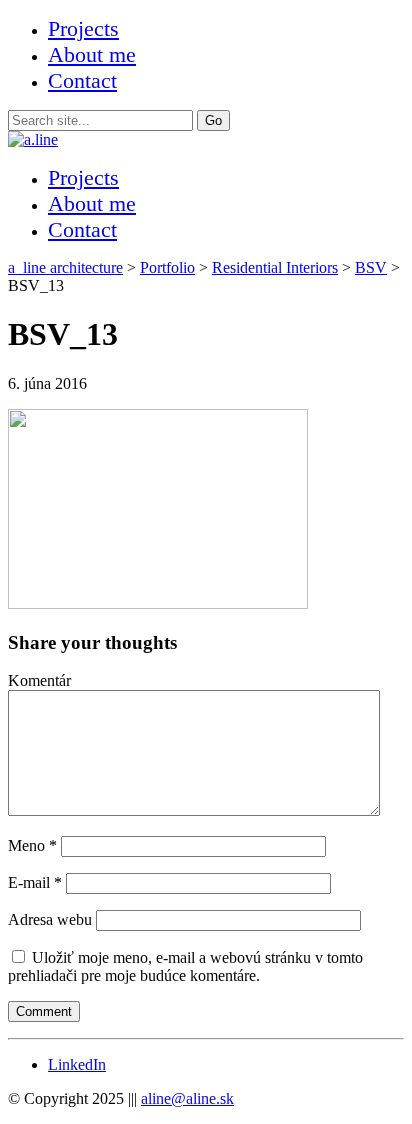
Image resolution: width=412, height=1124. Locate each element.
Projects (83, 28)
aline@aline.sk (187, 1098)
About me (92, 54)
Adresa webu (50, 919)
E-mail (35, 882)
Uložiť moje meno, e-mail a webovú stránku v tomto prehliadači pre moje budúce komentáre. (185, 966)
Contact (82, 80)
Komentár (39, 680)
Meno (32, 845)
